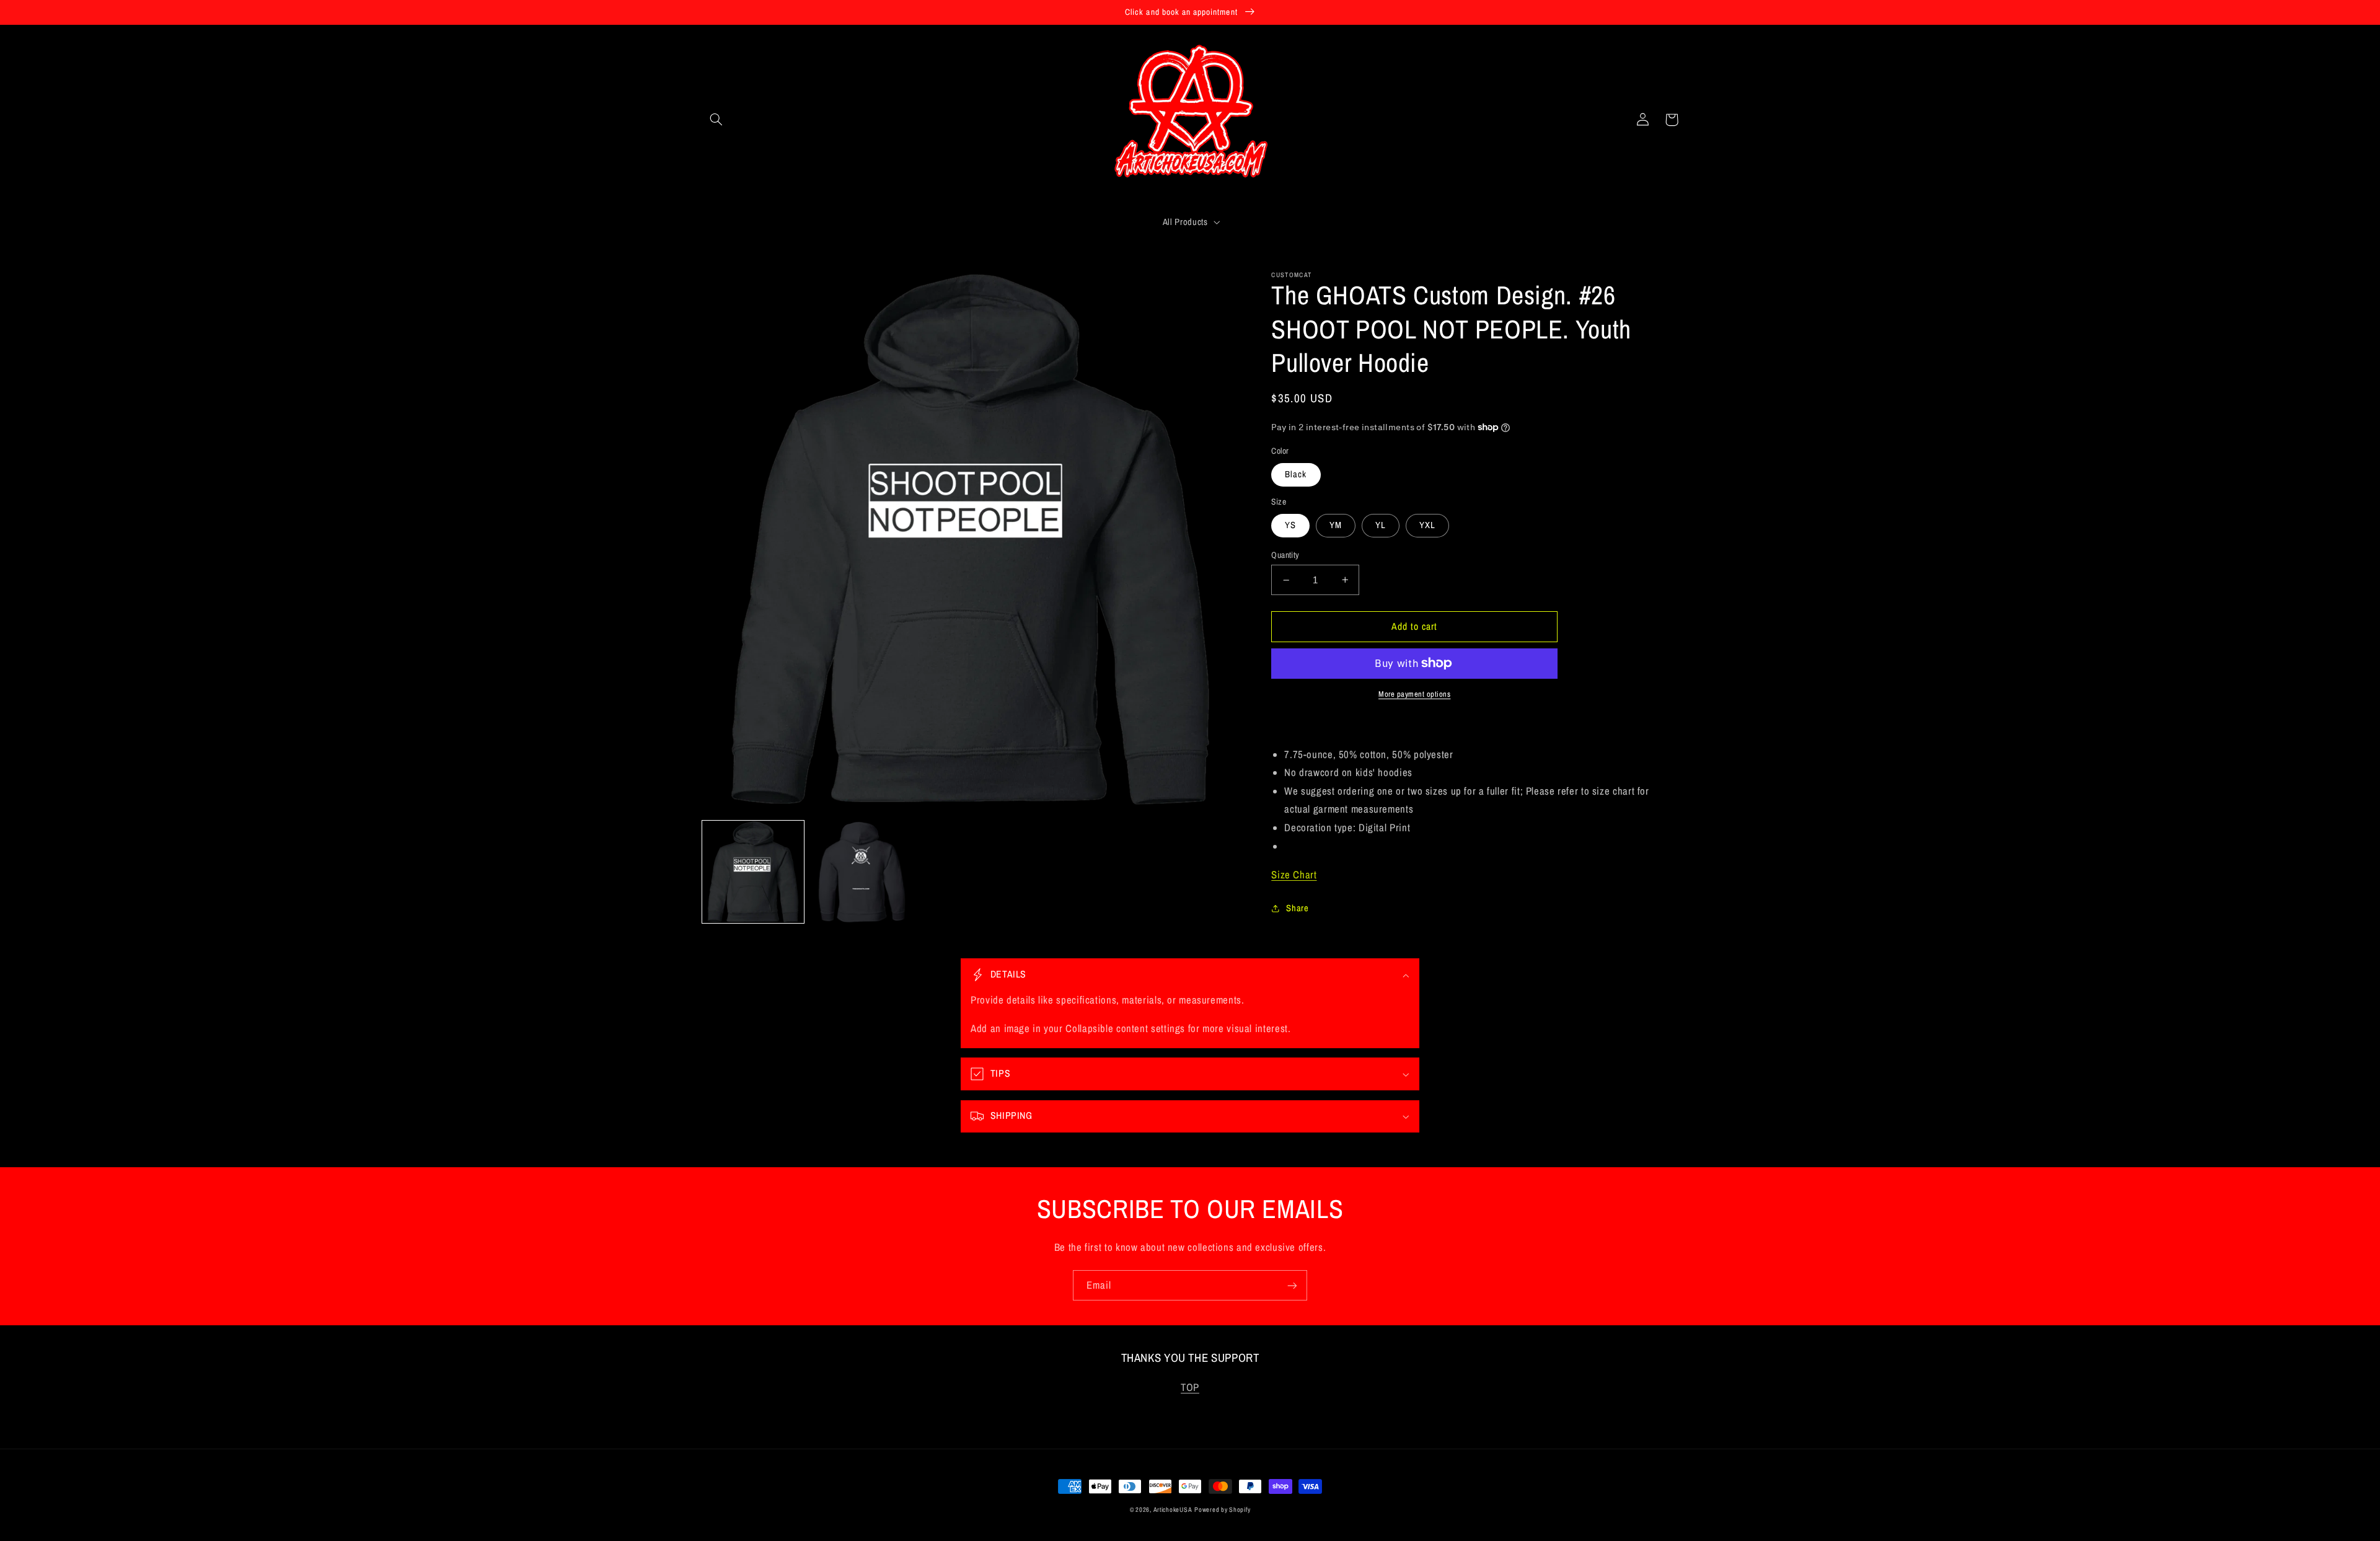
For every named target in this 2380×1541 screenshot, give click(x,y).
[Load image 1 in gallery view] (753, 872)
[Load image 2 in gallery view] (862, 872)
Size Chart (1294, 875)
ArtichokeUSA (1173, 1509)
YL (1381, 525)
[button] (716, 120)
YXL (1427, 525)
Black (1296, 474)
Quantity (1285, 555)
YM (1336, 525)
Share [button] (1297, 908)
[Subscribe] (1292, 1285)
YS (1290, 525)
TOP (1190, 1387)
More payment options (1415, 694)
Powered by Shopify (1222, 1509)
